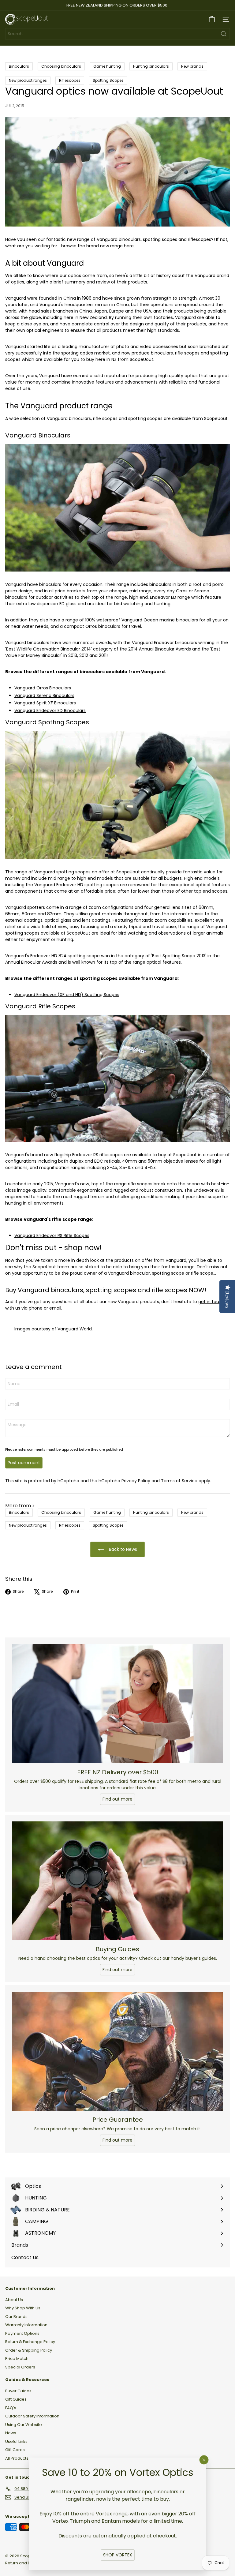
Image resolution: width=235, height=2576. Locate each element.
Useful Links (16, 2441)
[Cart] (212, 19)
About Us (14, 2300)
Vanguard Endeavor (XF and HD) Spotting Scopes (67, 995)
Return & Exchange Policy (30, 2342)
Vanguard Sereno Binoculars (44, 696)
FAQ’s (11, 2408)
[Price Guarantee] (117, 2051)
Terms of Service (179, 1481)
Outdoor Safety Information (32, 2416)
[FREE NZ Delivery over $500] (117, 1704)
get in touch (211, 1302)
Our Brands (16, 2317)
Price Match (17, 2359)
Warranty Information (26, 2325)
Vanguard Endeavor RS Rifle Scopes (52, 1236)
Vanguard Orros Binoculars (43, 688)
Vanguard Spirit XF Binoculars (45, 703)
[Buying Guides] (117, 1881)
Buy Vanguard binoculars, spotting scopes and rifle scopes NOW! (106, 1290)
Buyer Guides (18, 2391)
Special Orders (20, 2367)
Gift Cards (15, 2450)
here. (129, 246)
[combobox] (117, 34)
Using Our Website (24, 2425)
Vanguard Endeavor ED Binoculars (50, 711)
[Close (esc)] (204, 2460)
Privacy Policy (136, 1481)
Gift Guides (16, 2399)
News (11, 2433)
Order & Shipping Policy (29, 2350)
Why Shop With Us (23, 2308)
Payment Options (22, 2333)
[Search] (224, 34)
